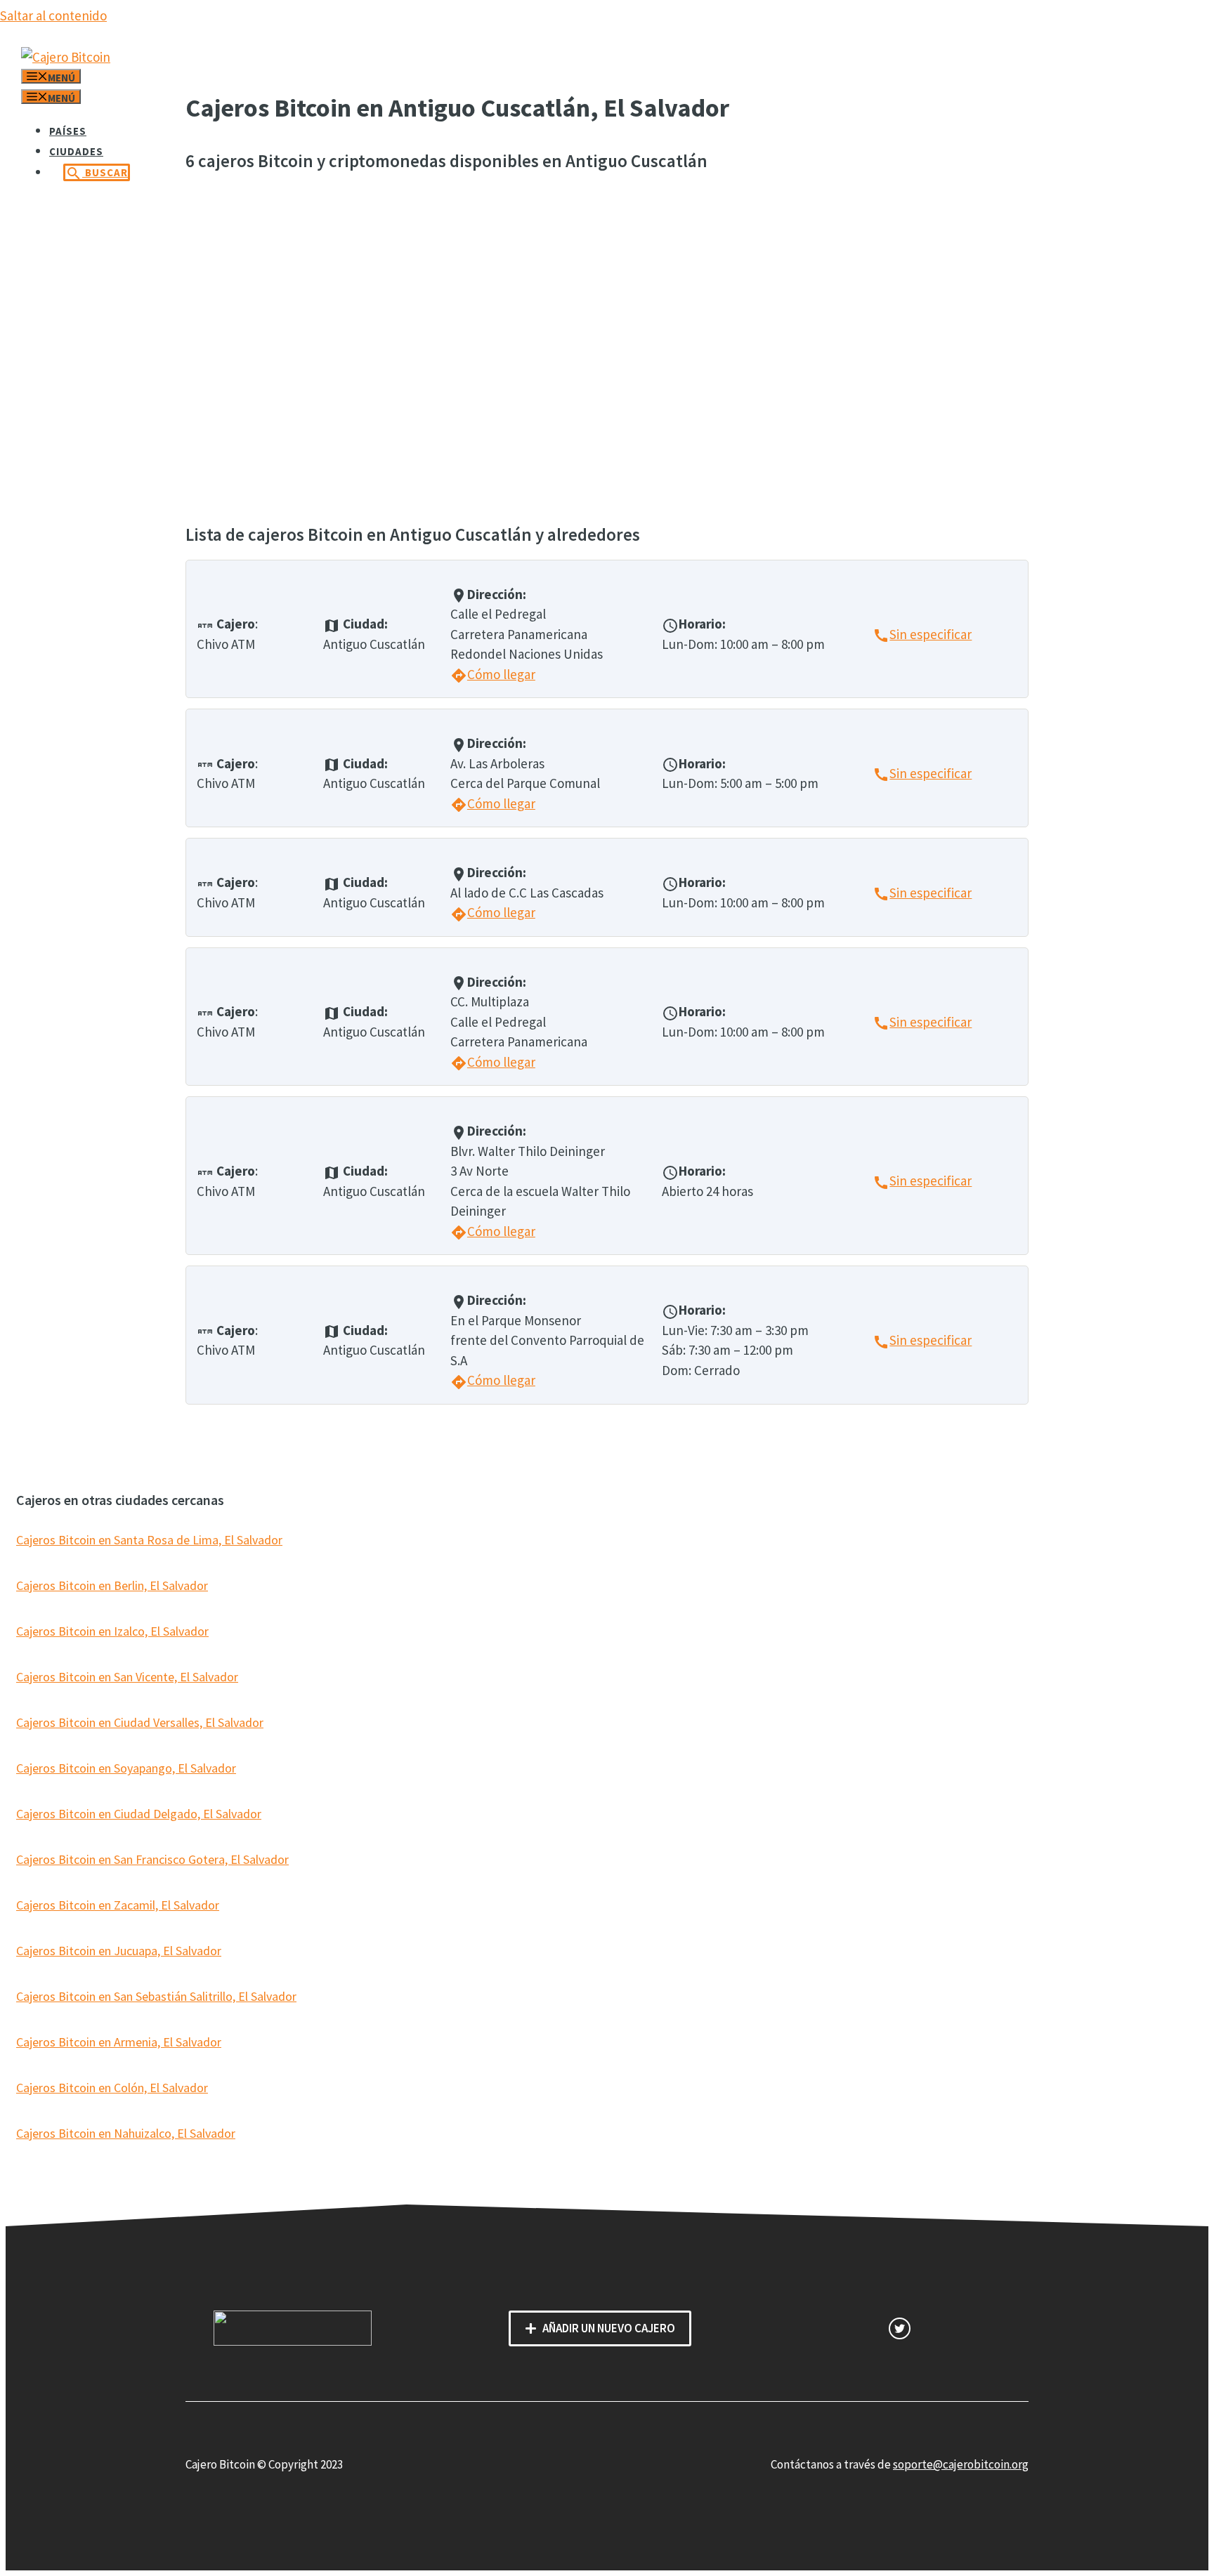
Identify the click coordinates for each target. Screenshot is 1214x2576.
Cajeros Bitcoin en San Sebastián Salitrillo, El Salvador (156, 1996)
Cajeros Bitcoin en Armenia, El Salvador (119, 2042)
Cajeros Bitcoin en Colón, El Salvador (112, 2088)
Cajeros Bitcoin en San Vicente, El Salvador (127, 1677)
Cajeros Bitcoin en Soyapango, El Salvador (126, 1768)
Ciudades (76, 151)
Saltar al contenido (53, 15)
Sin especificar (922, 634)
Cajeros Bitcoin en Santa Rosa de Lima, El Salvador (149, 1540)
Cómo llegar (493, 674)
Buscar (97, 173)
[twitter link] (900, 2328)
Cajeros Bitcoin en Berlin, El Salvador (112, 1585)
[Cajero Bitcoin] (66, 57)
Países (68, 131)
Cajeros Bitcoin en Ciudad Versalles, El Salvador (140, 1722)
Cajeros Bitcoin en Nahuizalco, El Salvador (126, 2133)
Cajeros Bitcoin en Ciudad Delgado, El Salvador (139, 1814)
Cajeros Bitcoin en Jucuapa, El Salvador (119, 1951)
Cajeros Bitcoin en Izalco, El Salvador (112, 1631)
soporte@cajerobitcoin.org (961, 2464)
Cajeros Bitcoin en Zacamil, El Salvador (118, 1905)
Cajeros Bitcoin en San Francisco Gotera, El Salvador (152, 1859)
